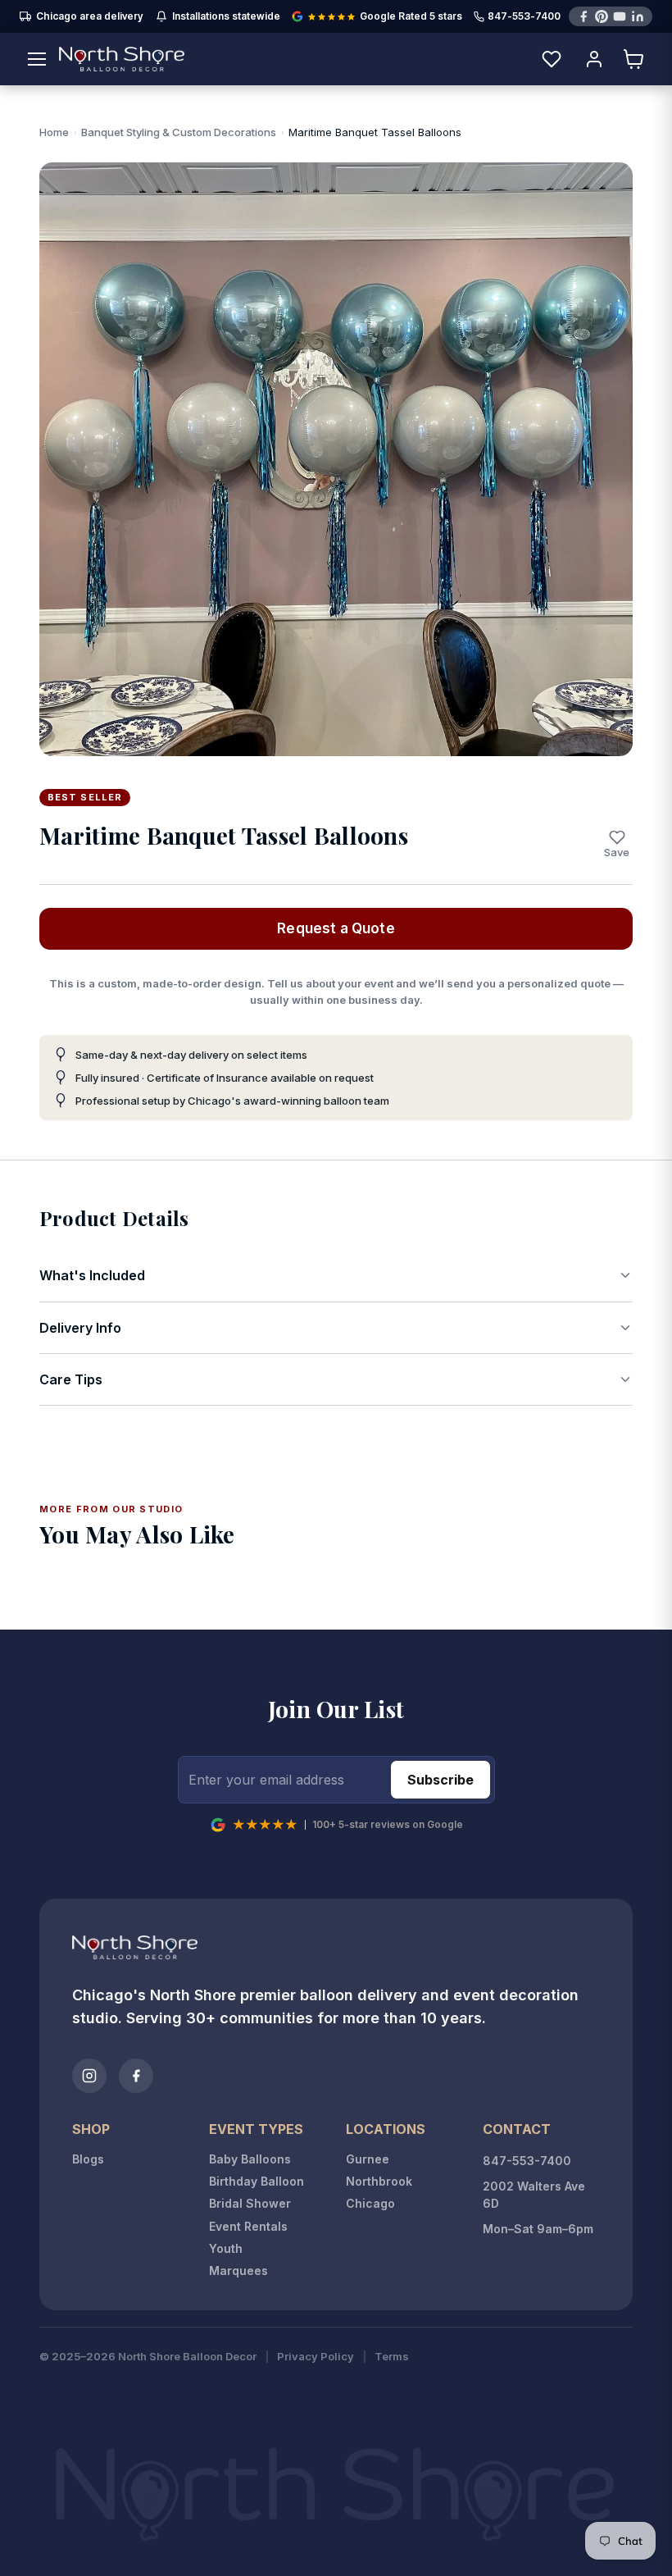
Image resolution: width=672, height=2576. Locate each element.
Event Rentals (248, 2226)
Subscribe (440, 1780)
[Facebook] (583, 16)
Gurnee (368, 2159)
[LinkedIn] (638, 16)
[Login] (594, 59)
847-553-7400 (524, 17)
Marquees (238, 2271)
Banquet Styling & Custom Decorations (179, 132)
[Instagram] (89, 2076)
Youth (226, 2248)
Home (54, 132)
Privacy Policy (316, 2357)
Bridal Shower (250, 2203)
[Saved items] (552, 59)
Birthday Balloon (257, 2181)
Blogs (88, 2159)
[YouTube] (620, 16)
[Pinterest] (602, 16)
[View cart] (634, 59)
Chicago (370, 2203)
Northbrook (379, 2181)
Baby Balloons (250, 2159)
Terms (392, 2357)
